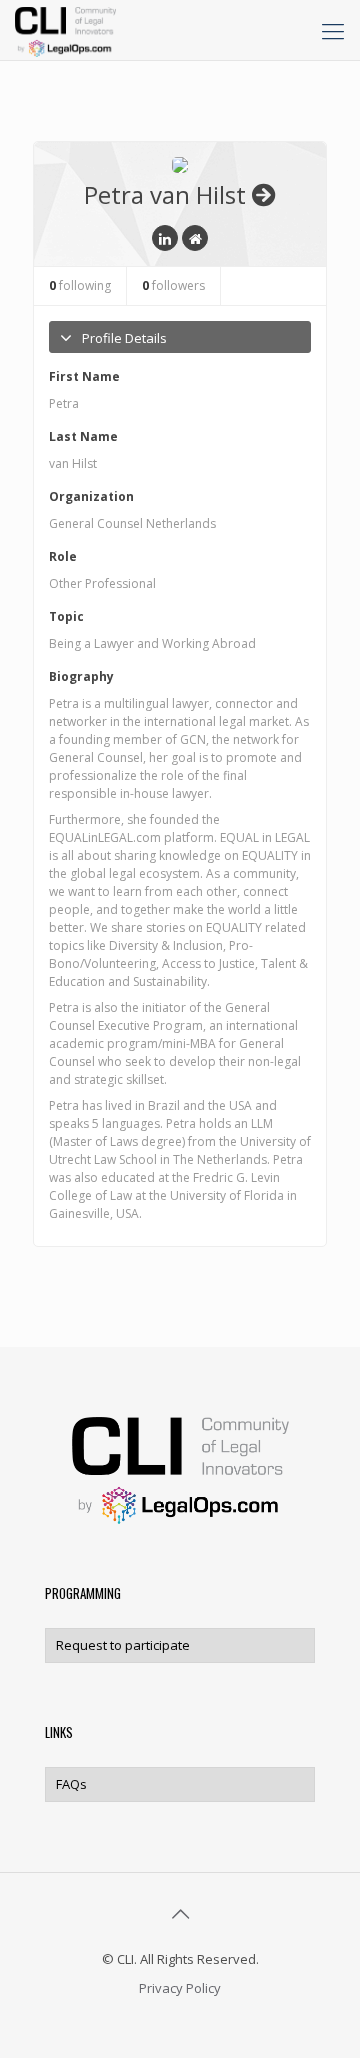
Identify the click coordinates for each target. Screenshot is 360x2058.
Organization (91, 496)
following (80, 285)
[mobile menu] (333, 30)
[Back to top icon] (180, 1914)
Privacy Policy (180, 1988)
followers (173, 285)
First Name (84, 376)
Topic (66, 616)
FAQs (71, 1784)
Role (63, 556)
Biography (81, 676)
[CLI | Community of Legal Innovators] (65, 30)
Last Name (83, 436)
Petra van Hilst (165, 194)
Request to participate (123, 1645)
